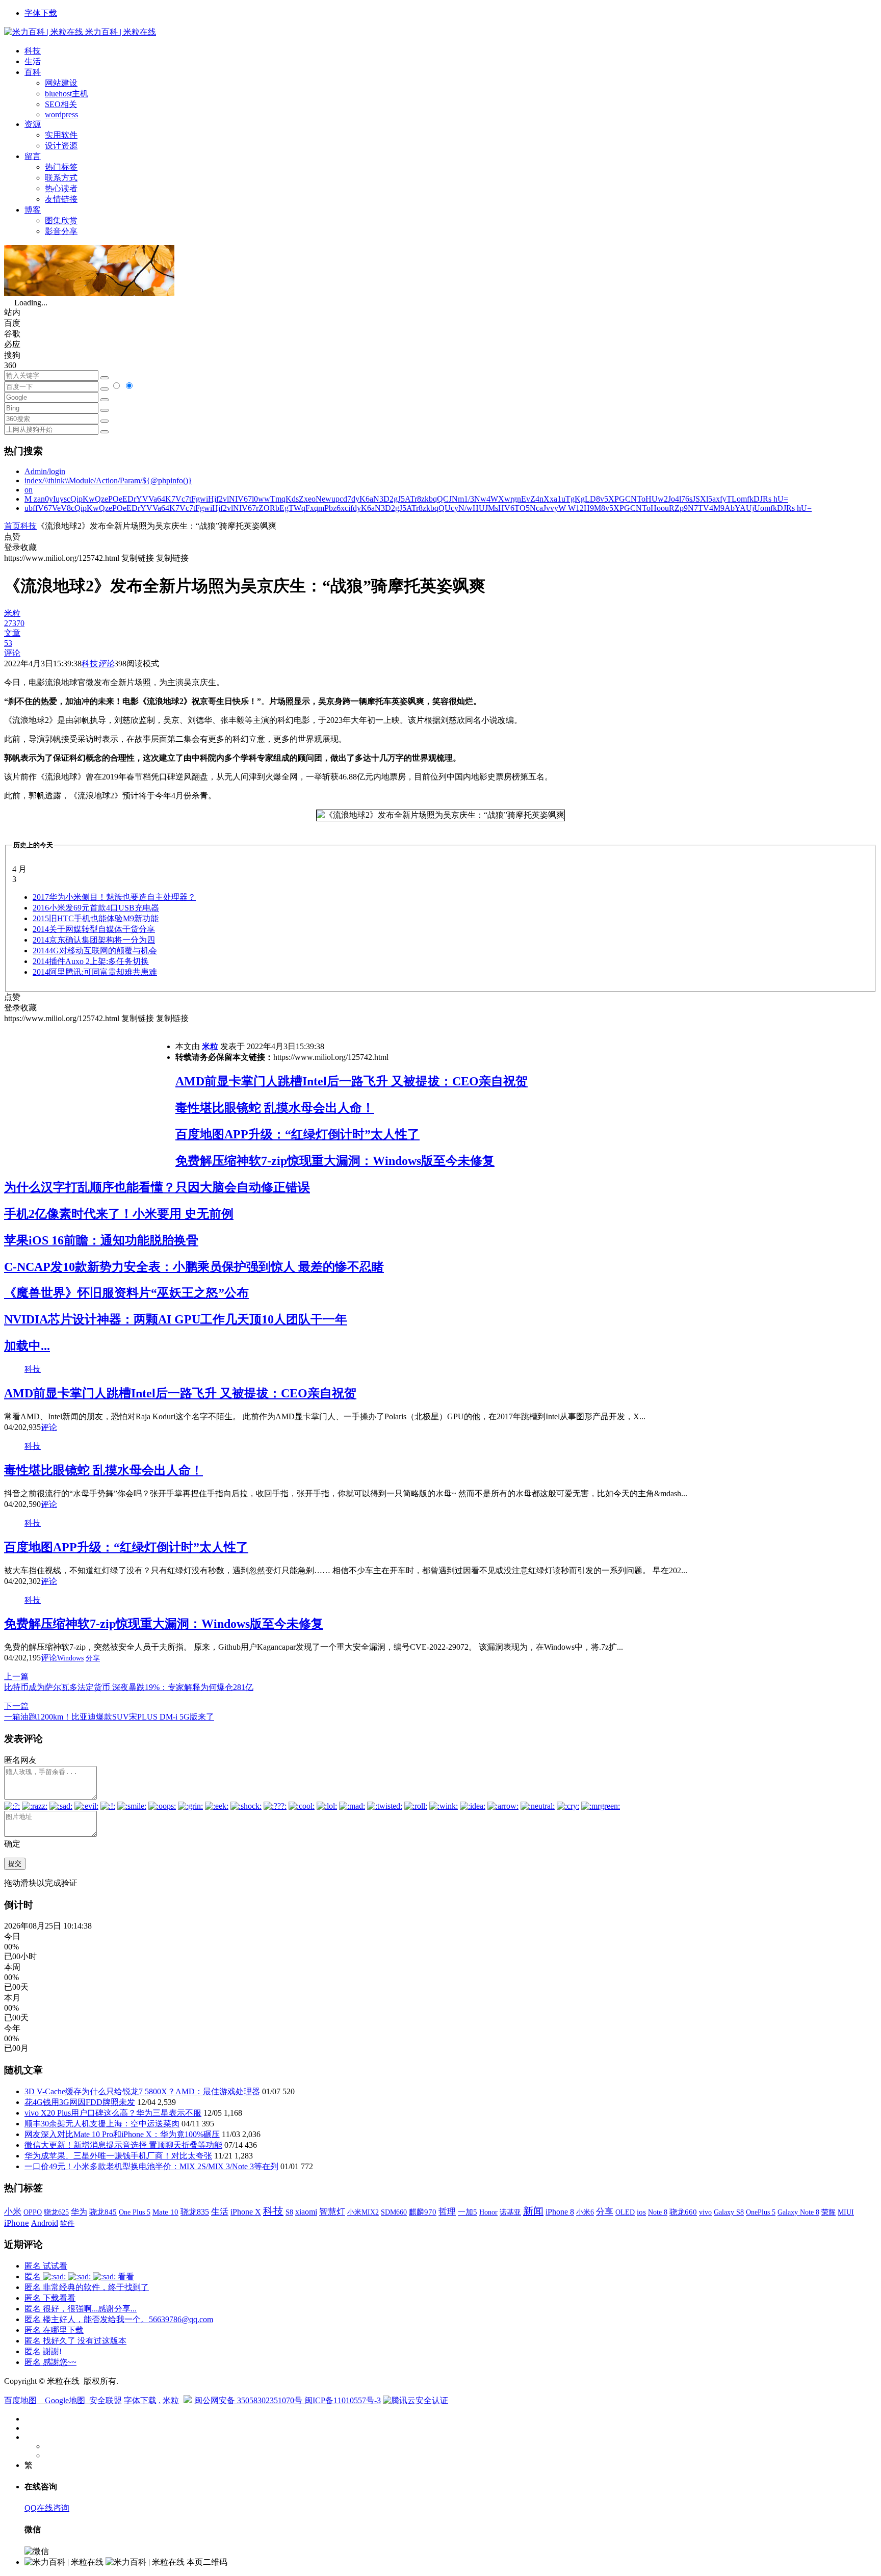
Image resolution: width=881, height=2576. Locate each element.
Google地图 (65, 2400)
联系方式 (61, 178)
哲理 (447, 2212)
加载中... (27, 1346)
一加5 (468, 2212)
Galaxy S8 (729, 2212)
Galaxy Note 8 (798, 2212)
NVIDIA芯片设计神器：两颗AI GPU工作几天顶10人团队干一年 (176, 1319)
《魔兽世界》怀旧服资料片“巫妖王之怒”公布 (126, 1293)
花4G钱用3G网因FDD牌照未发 (80, 2102)
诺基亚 (510, 2212)
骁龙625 (56, 2212)
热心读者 (61, 188)
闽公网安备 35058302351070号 (249, 2400)
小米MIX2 (363, 2212)
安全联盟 (106, 2400)
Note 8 (658, 2212)
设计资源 (61, 146)
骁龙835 (195, 2212)
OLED (625, 2212)
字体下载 (41, 13)
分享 (93, 1658)
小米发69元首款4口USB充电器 (96, 908)
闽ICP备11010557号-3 (343, 2400)
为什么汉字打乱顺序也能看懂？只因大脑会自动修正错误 (157, 1187)
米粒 (210, 1046)
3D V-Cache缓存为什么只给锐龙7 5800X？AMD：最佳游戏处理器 (142, 2091)
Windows (70, 1658)
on (29, 490)
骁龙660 (683, 2212)
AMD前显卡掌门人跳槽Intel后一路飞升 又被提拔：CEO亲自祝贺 (352, 1081)
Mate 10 (165, 2212)
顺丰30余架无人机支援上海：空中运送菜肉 (102, 2124)
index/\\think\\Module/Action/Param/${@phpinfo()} (108, 480)
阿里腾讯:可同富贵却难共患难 (95, 972)
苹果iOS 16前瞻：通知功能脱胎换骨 (101, 1240)
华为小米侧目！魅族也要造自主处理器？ (114, 897)
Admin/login (45, 471)
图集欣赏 (61, 220)
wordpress (61, 114)
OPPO (33, 2212)
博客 (33, 210)
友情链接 (61, 199)
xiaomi (306, 2212)
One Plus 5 (135, 2212)
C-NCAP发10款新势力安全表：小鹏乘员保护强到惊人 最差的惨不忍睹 (194, 1267)
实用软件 (61, 135)
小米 (13, 2212)
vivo (705, 2212)
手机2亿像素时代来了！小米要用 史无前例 (119, 1214)
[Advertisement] (90, 1096)
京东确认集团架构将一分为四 (94, 940)
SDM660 (394, 2212)
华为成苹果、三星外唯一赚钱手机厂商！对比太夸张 (118, 2156)
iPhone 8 (560, 2212)
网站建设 (61, 83)
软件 (67, 2223)
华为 (79, 2212)
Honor (488, 2212)
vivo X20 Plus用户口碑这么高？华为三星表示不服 (113, 2113)
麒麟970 (423, 2212)
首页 (12, 526)
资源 (33, 124)
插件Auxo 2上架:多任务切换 (91, 961)
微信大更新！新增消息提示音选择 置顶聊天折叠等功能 (123, 2145)
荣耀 (828, 2212)
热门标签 (61, 167)
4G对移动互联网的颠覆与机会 (95, 951)
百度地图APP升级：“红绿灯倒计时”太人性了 (297, 1134)
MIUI (846, 2212)
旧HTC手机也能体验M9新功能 (96, 918)
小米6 (585, 2212)
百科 (33, 72)
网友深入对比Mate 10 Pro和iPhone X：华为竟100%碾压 (122, 2134)
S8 (289, 2212)
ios (641, 2212)
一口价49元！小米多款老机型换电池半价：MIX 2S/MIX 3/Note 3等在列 (151, 2166)
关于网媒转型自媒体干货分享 (94, 929)
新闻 (533, 2211)
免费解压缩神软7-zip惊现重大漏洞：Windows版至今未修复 (335, 1161)
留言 (33, 156)
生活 (33, 61)
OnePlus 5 (761, 2212)
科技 (33, 51)
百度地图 (20, 2400)
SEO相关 (61, 104)
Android (45, 2223)
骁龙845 (103, 2212)
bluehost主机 (67, 94)
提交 (15, 1864)
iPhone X (246, 2212)
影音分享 (61, 231)
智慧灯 (332, 2212)
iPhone (17, 2223)
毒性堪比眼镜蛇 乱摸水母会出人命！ (275, 1108)
